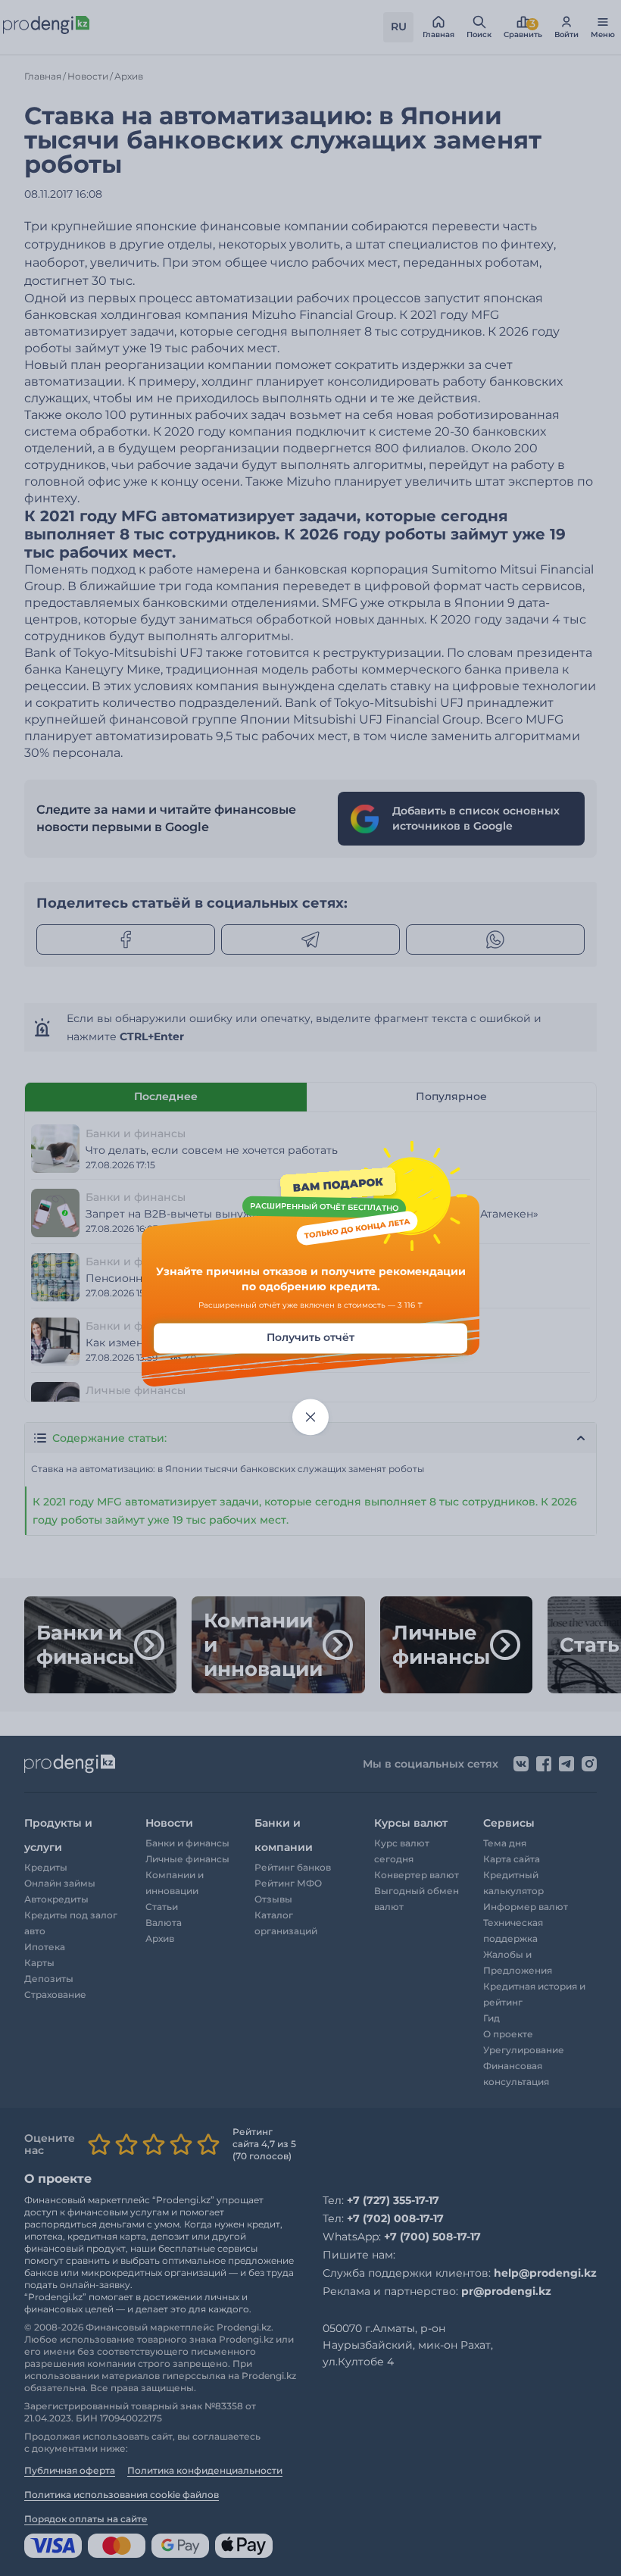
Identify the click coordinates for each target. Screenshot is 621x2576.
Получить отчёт (310, 1338)
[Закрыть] (310, 1418)
